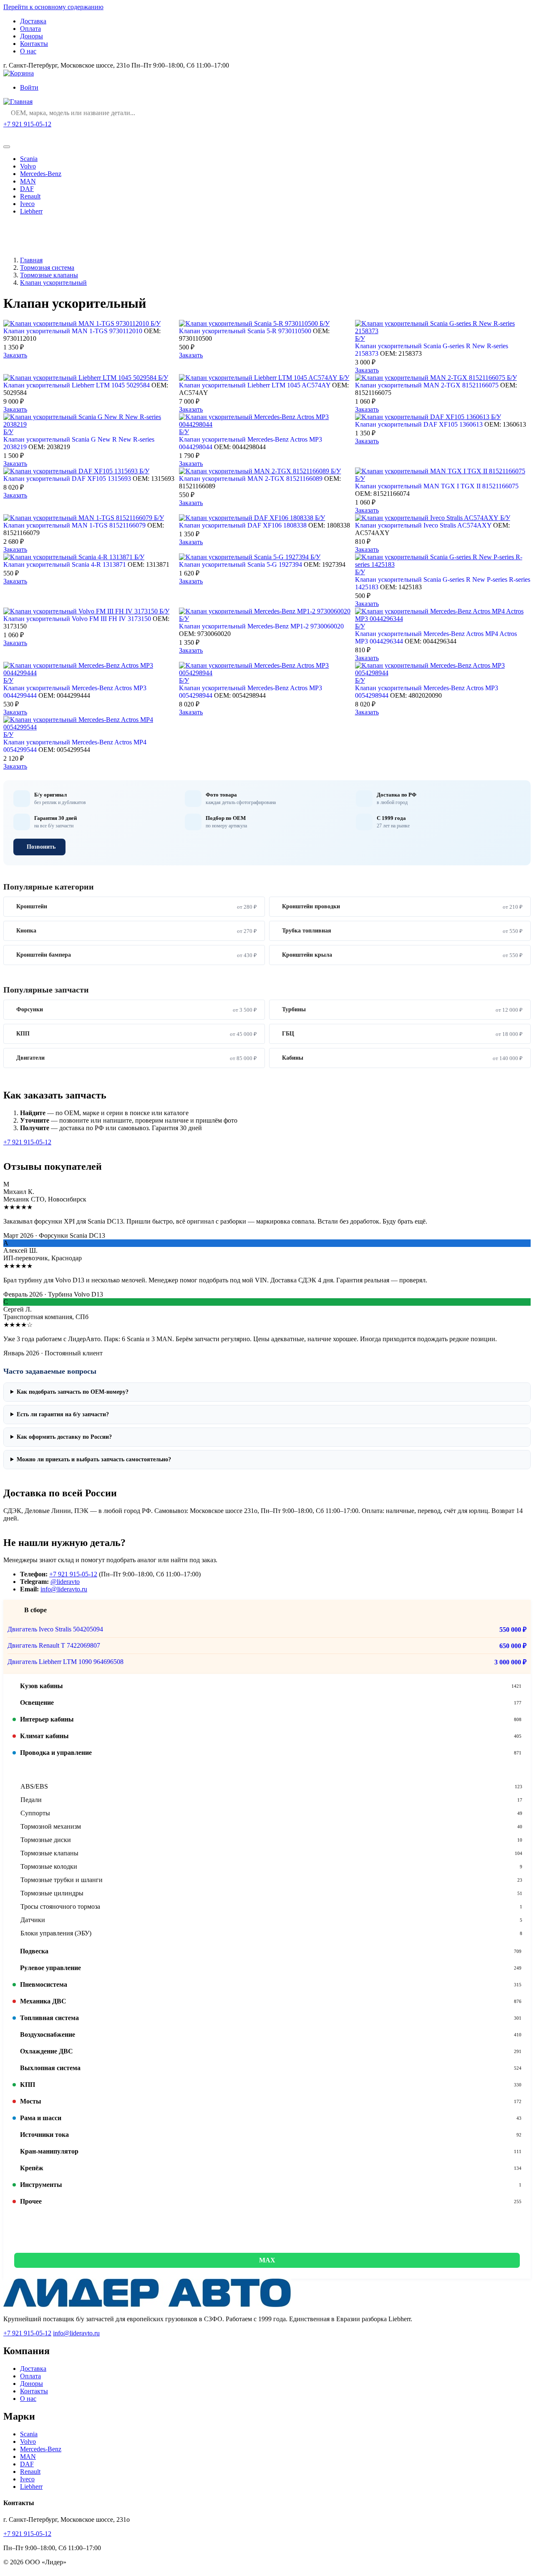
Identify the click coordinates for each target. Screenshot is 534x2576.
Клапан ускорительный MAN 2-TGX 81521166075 (427, 385)
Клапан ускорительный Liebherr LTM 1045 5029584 (77, 385)
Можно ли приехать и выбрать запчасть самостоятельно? (94, 1459)
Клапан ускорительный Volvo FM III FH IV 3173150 (77, 619)
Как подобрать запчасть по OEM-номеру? (73, 1392)
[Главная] (18, 102)
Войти (29, 87)
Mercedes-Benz (41, 174)
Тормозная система (47, 268)
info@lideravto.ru (64, 1589)
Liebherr (31, 211)
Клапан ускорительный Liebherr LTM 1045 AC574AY (255, 385)
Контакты (34, 44)
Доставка (33, 21)
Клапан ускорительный (53, 283)
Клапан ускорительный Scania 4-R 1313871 (65, 564)
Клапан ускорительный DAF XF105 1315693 (67, 479)
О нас (28, 51)
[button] (267, 1686)
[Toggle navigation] (7, 147)
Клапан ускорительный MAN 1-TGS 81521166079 (74, 525)
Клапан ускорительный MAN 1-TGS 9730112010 (73, 331)
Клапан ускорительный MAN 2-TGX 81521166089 (251, 479)
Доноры (31, 36)
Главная (31, 260)
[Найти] (522, 113)
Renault (30, 196)
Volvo (28, 166)
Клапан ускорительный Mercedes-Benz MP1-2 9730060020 (261, 626)
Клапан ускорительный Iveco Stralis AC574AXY (423, 525)
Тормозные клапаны (49, 275)
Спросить (25, 134)
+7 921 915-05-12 (27, 124)
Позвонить (41, 847)
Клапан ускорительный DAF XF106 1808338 (243, 525)
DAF (27, 189)
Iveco (27, 204)
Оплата (30, 29)
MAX (267, 2260)
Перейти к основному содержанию (53, 7)
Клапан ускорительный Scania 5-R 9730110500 (245, 331)
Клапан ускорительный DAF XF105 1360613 (419, 424)
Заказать (15, 355)
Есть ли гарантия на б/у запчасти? (63, 1414)
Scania (29, 159)
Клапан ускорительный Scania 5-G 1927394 (241, 564)
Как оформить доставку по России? (64, 1437)
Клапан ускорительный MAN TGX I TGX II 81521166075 (437, 486)
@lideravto (65, 1582)
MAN (28, 181)
